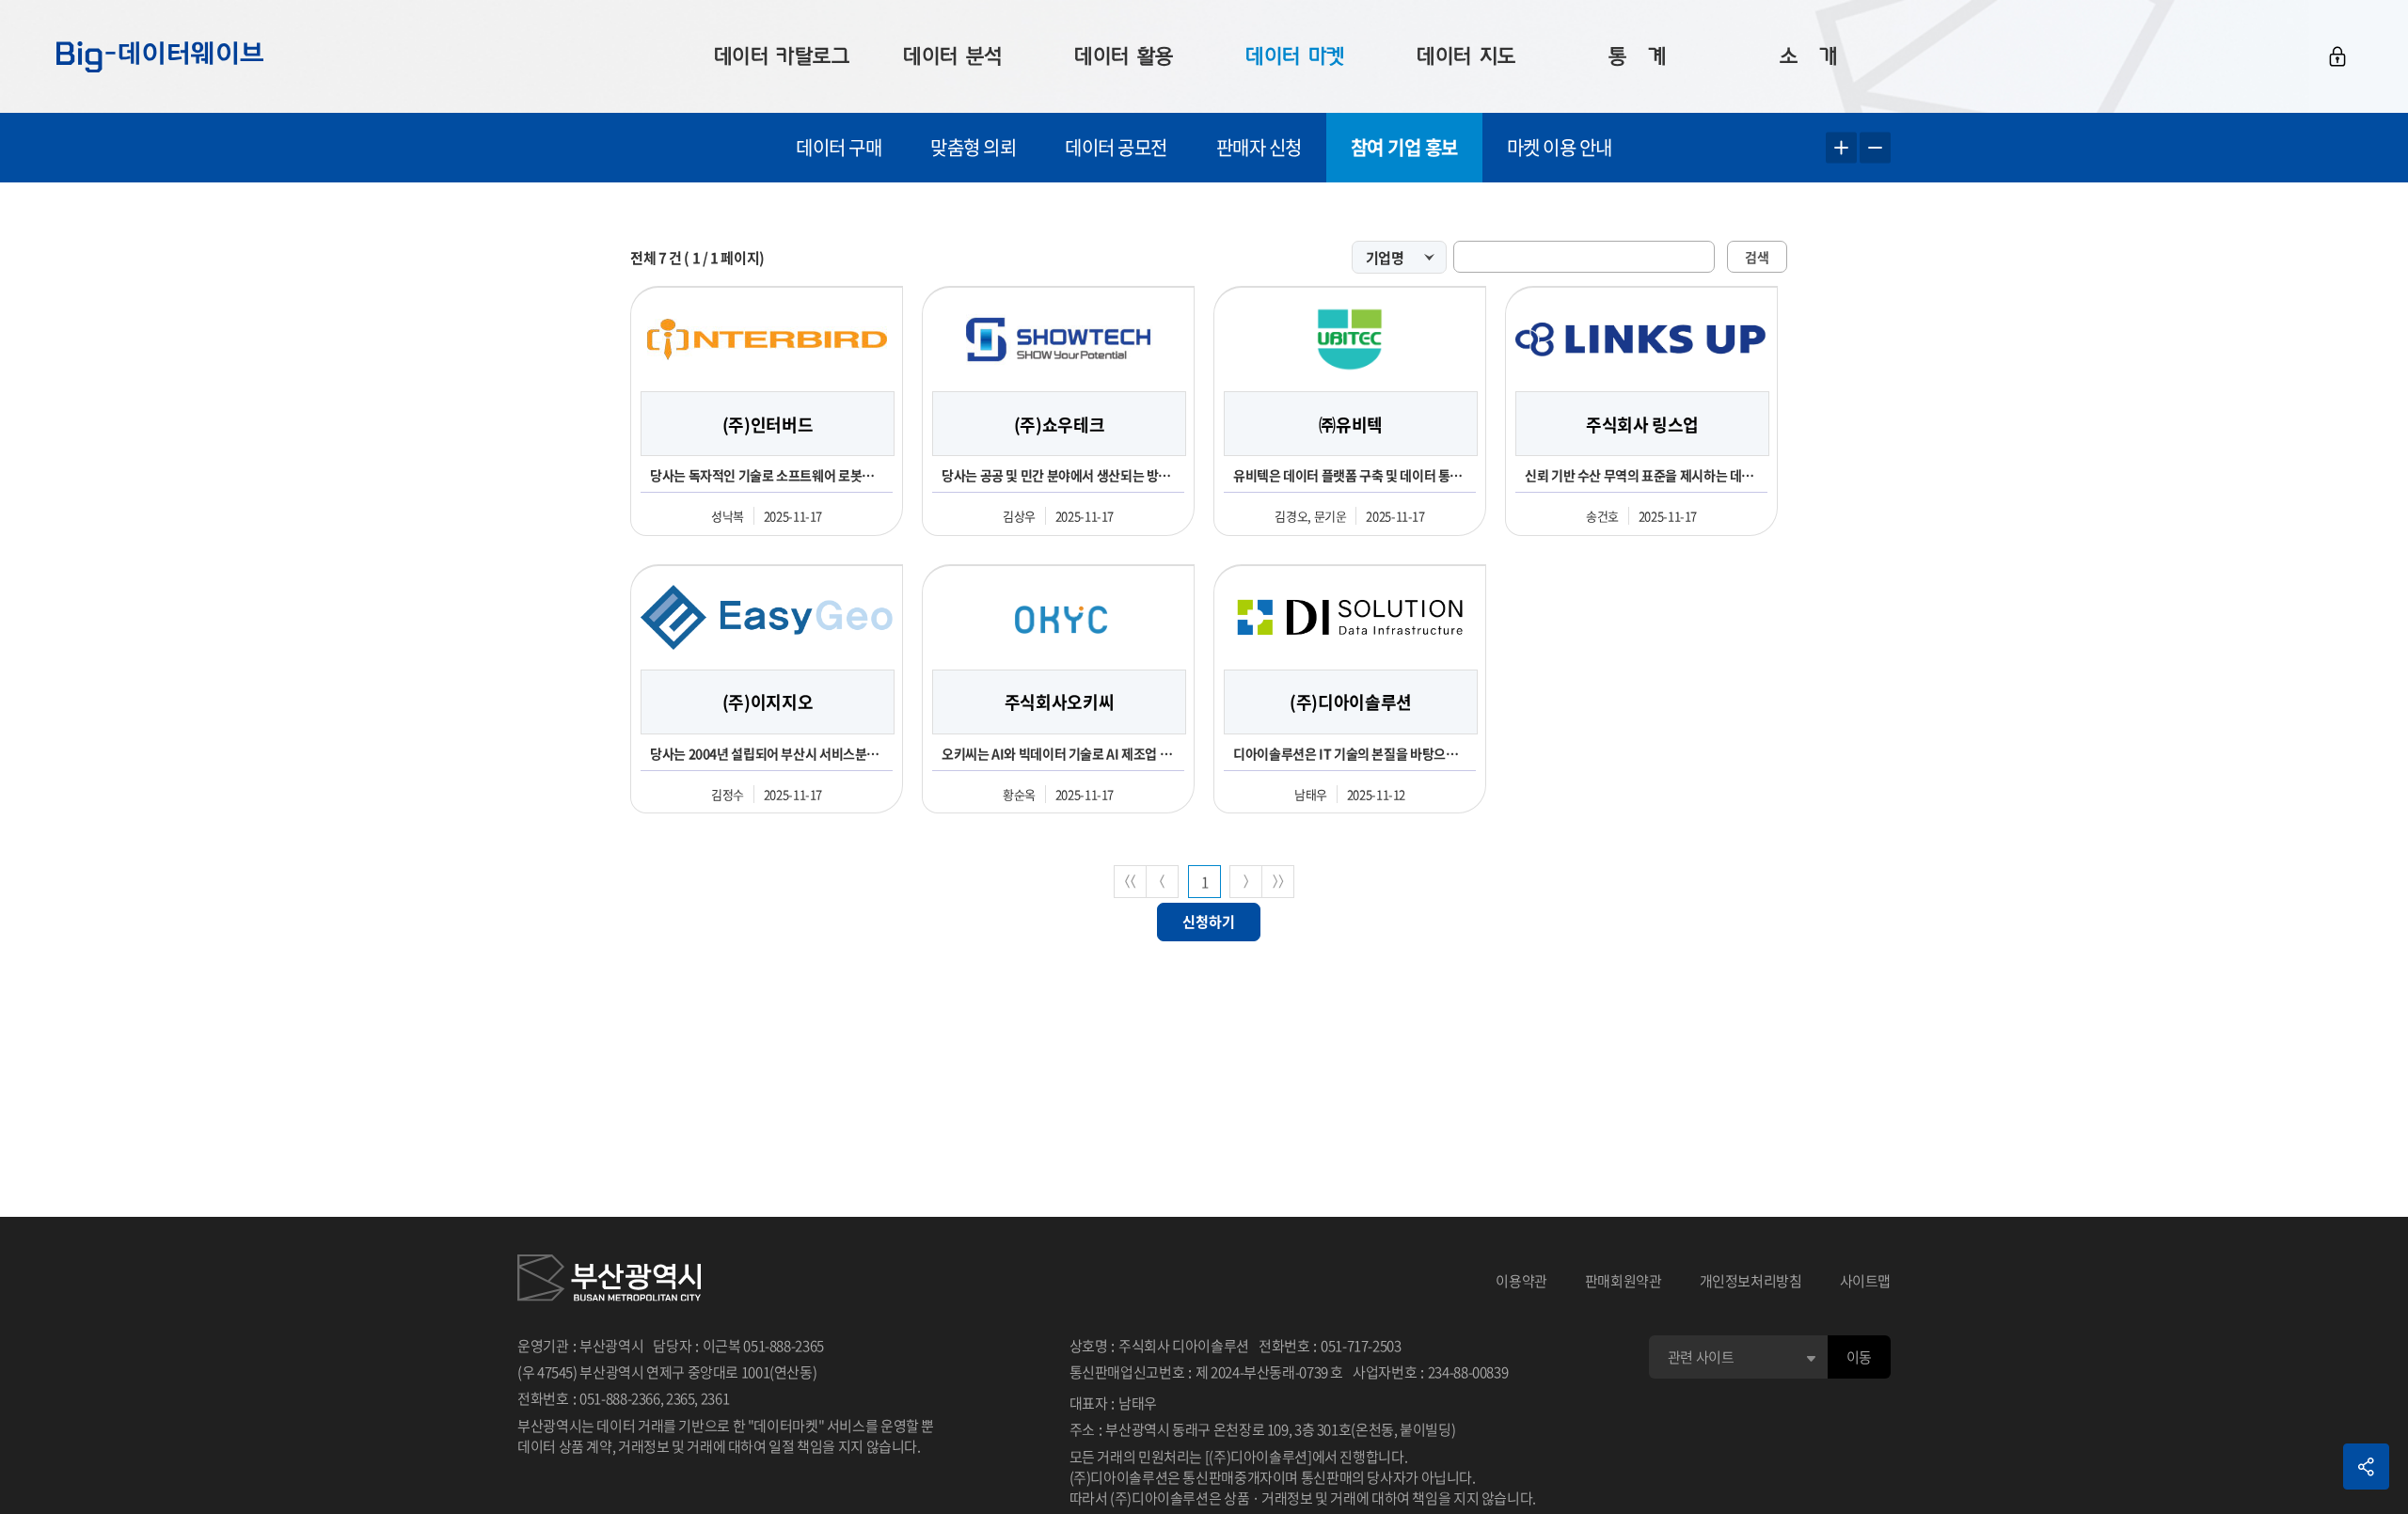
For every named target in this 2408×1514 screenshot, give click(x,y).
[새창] (609, 1281)
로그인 (2337, 56)
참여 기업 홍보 (1404, 147)
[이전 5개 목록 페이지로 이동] (1162, 882)
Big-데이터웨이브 (160, 56)
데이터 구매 (839, 147)
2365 (681, 1398)
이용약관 (1521, 1281)
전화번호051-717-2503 (1330, 1346)
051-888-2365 (784, 1346)
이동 (1859, 1357)
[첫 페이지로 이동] (1130, 882)
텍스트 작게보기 (1875, 148)
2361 (715, 1398)
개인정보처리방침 (1751, 1281)
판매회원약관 (1624, 1281)
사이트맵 (1866, 1281)
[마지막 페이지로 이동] (1278, 882)
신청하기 (1209, 922)
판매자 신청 (1259, 147)
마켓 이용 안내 (1560, 147)
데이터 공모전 (1116, 147)
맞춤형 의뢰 (973, 147)
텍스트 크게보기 (1841, 148)
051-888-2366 (620, 1398)
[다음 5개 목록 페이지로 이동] (1246, 882)
